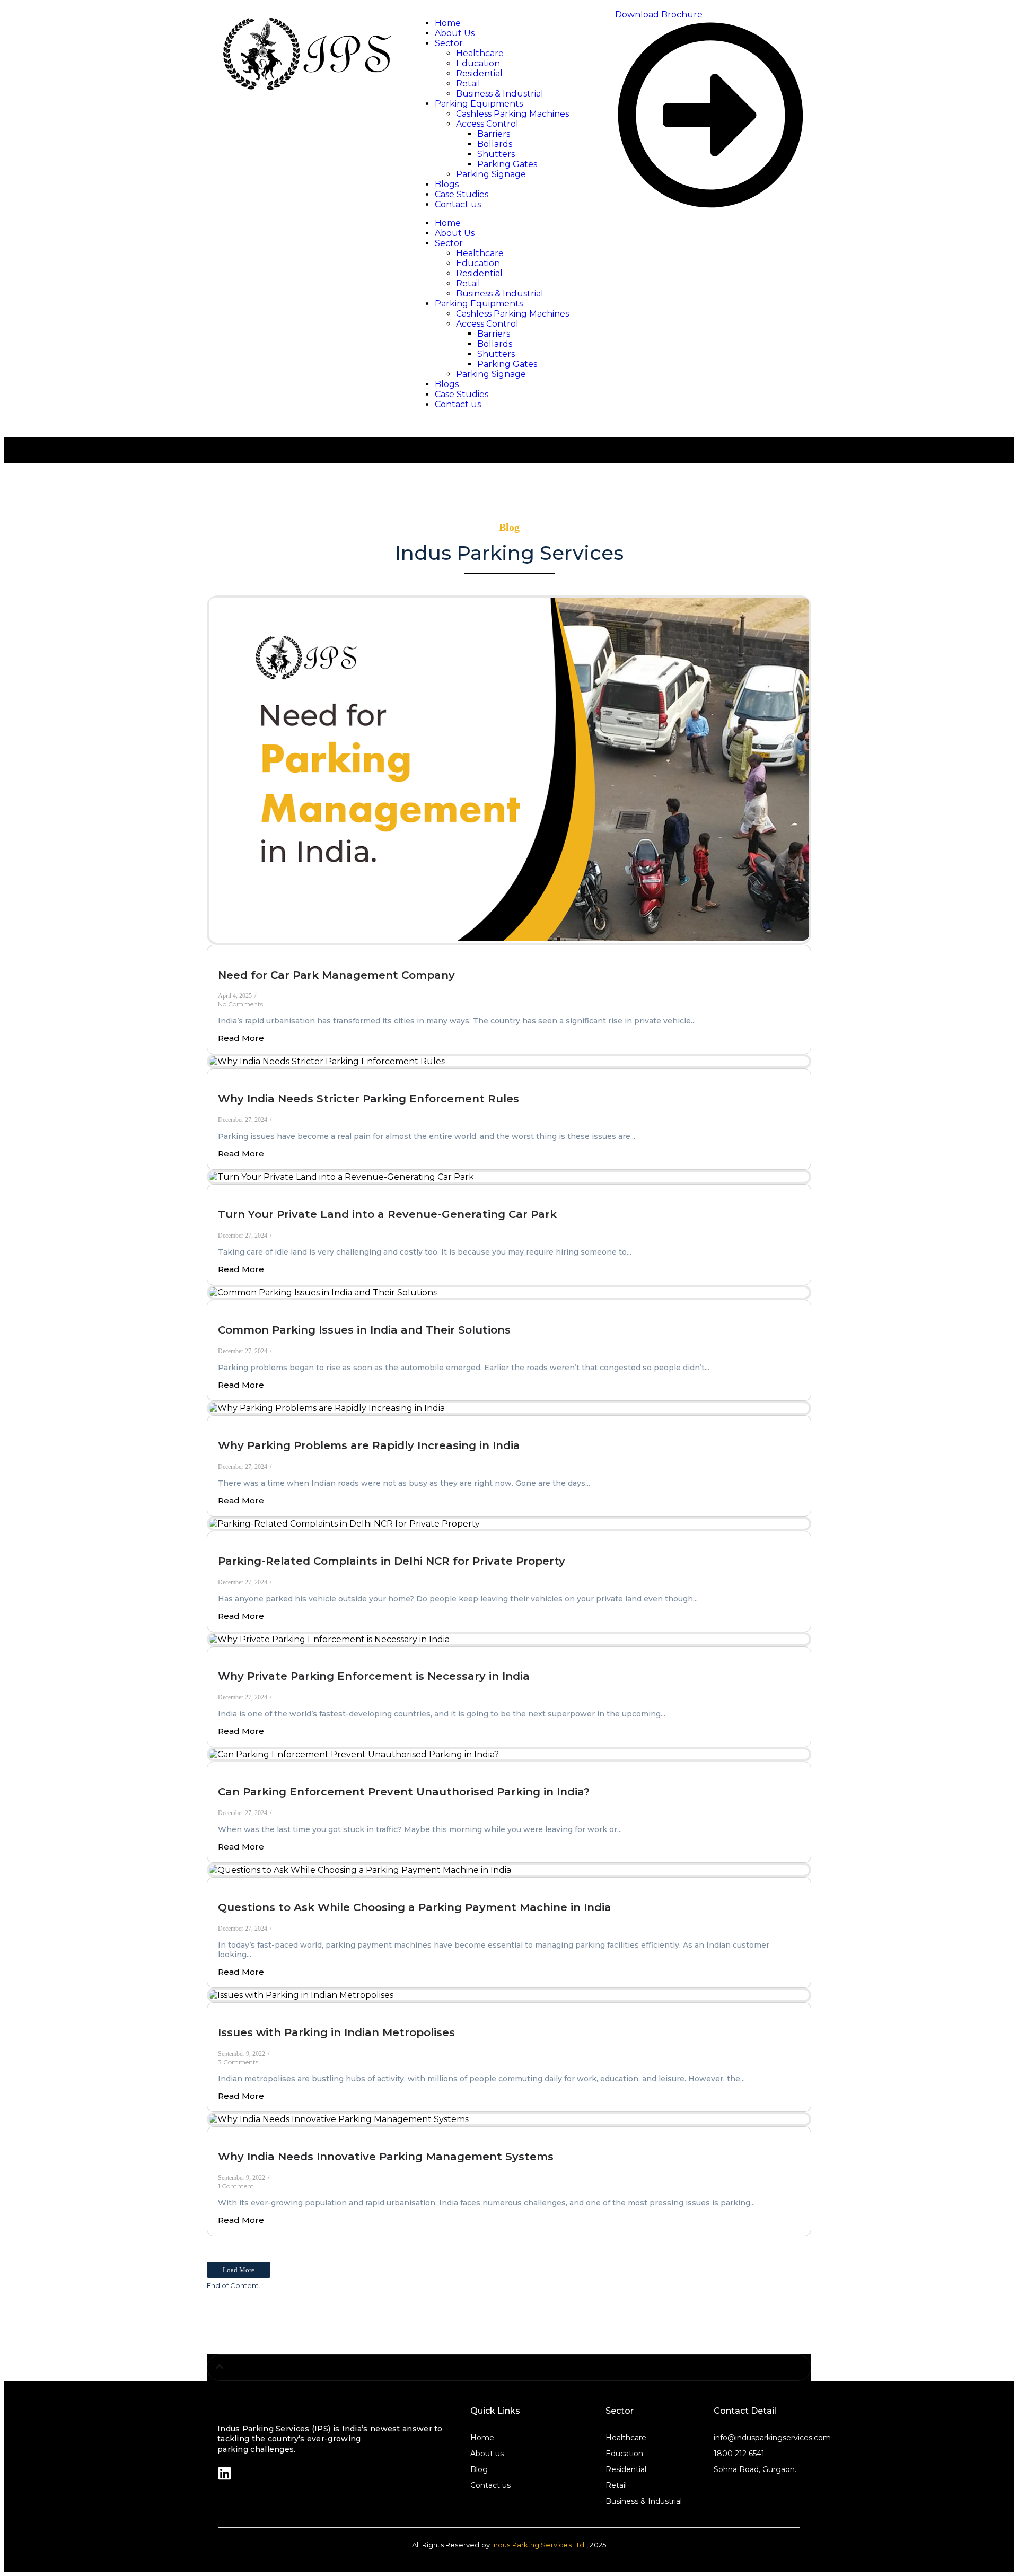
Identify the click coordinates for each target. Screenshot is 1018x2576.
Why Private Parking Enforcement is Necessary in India (374, 1676)
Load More (239, 2270)
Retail (468, 283)
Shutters (496, 354)
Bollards (495, 344)
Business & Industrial (500, 293)
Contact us (458, 404)
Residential (479, 273)
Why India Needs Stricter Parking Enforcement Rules (368, 1099)
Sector (449, 243)
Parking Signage (491, 374)
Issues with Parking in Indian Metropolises (336, 2032)
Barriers (494, 334)
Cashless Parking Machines (512, 314)
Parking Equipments (479, 304)
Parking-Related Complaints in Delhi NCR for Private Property (392, 1561)
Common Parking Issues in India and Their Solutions (364, 1330)
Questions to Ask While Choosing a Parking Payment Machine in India (415, 1907)
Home (448, 223)
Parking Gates (507, 364)
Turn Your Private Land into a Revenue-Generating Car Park (387, 1214)
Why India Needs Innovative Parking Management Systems (386, 2157)
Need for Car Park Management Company (336, 975)
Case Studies (462, 394)
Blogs (447, 384)
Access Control (487, 324)
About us (487, 2454)
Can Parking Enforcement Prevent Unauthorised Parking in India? (404, 1792)
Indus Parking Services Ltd (538, 2545)
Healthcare (480, 253)
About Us (455, 233)
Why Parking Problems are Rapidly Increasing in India (369, 1445)
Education (478, 263)
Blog (479, 2469)
